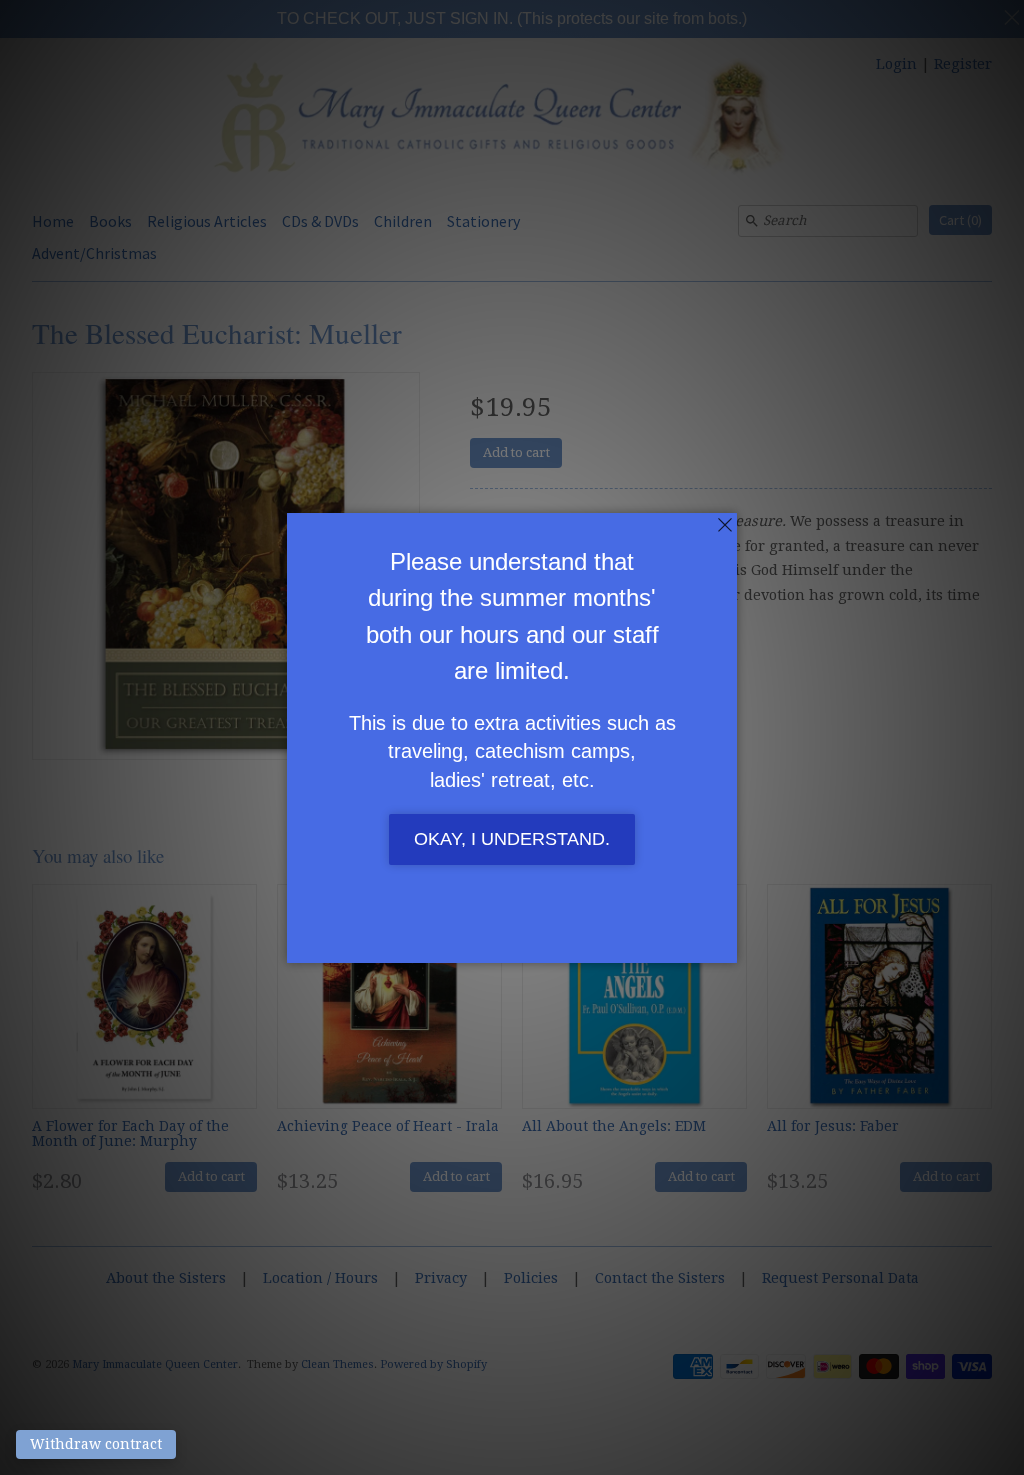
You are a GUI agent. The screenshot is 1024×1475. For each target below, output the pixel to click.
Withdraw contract (96, 1444)
